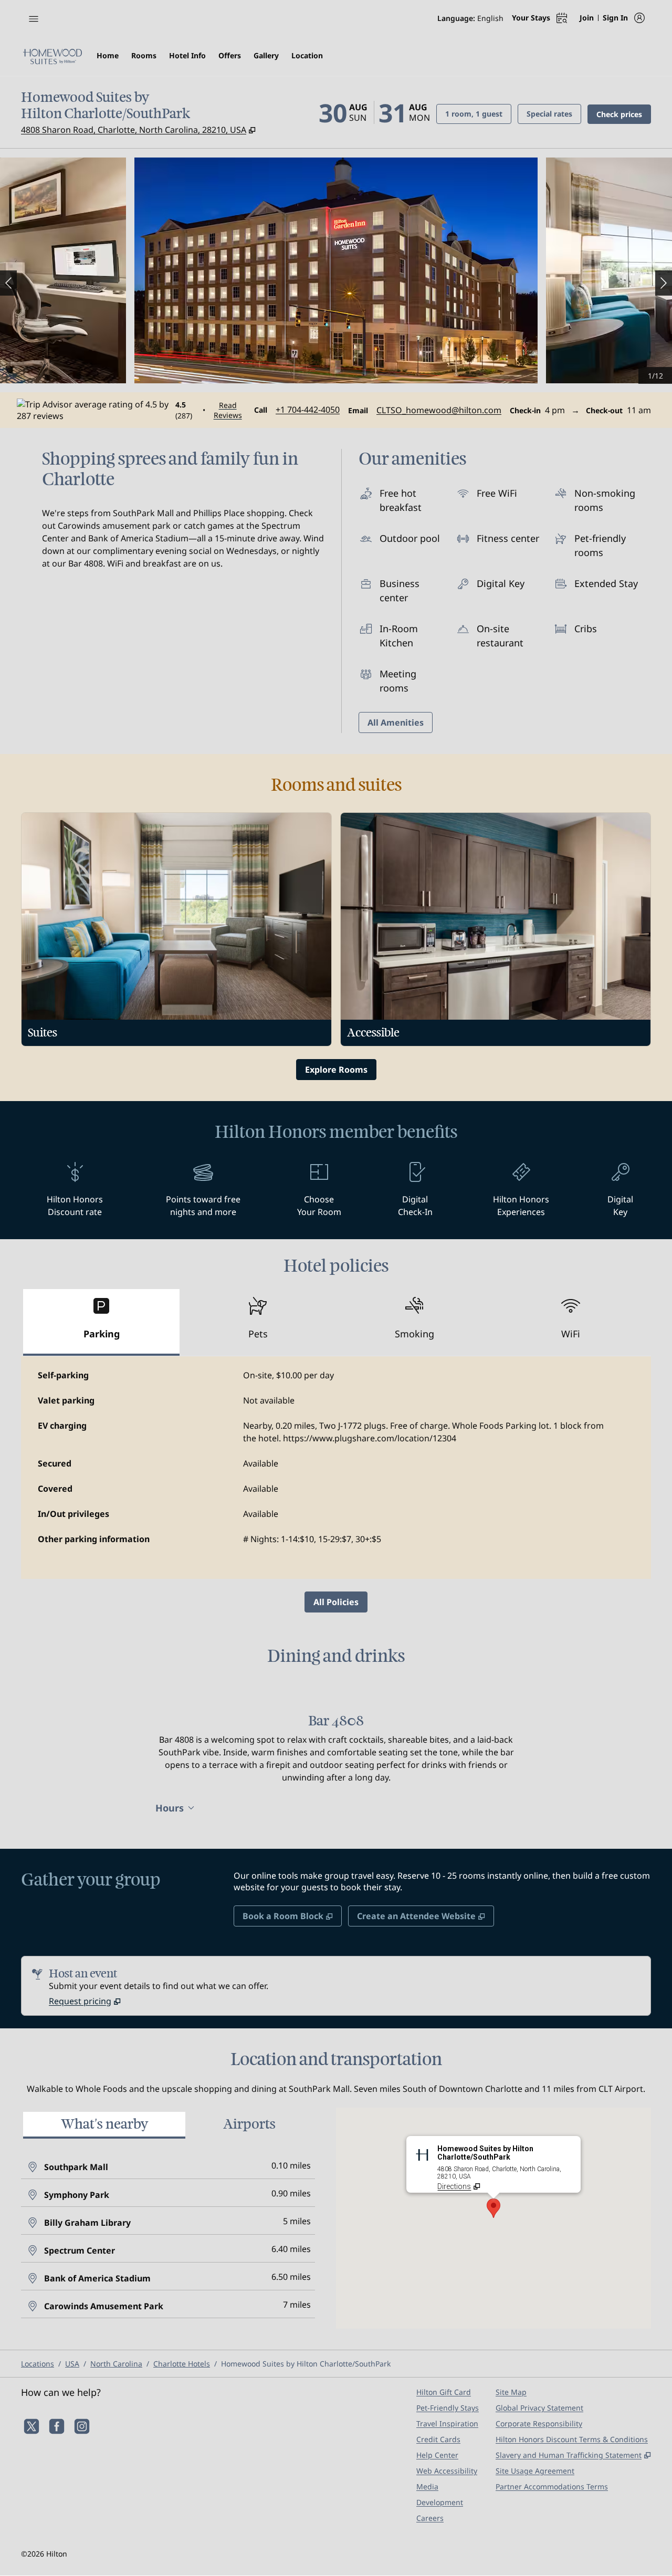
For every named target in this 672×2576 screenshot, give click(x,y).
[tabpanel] (336, 1468)
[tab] (101, 1322)
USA (72, 2364)
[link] (308, 410)
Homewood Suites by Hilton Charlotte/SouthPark (306, 2364)
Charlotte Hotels (182, 2364)
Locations (38, 2364)
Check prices (624, 114)
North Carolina (116, 2364)
